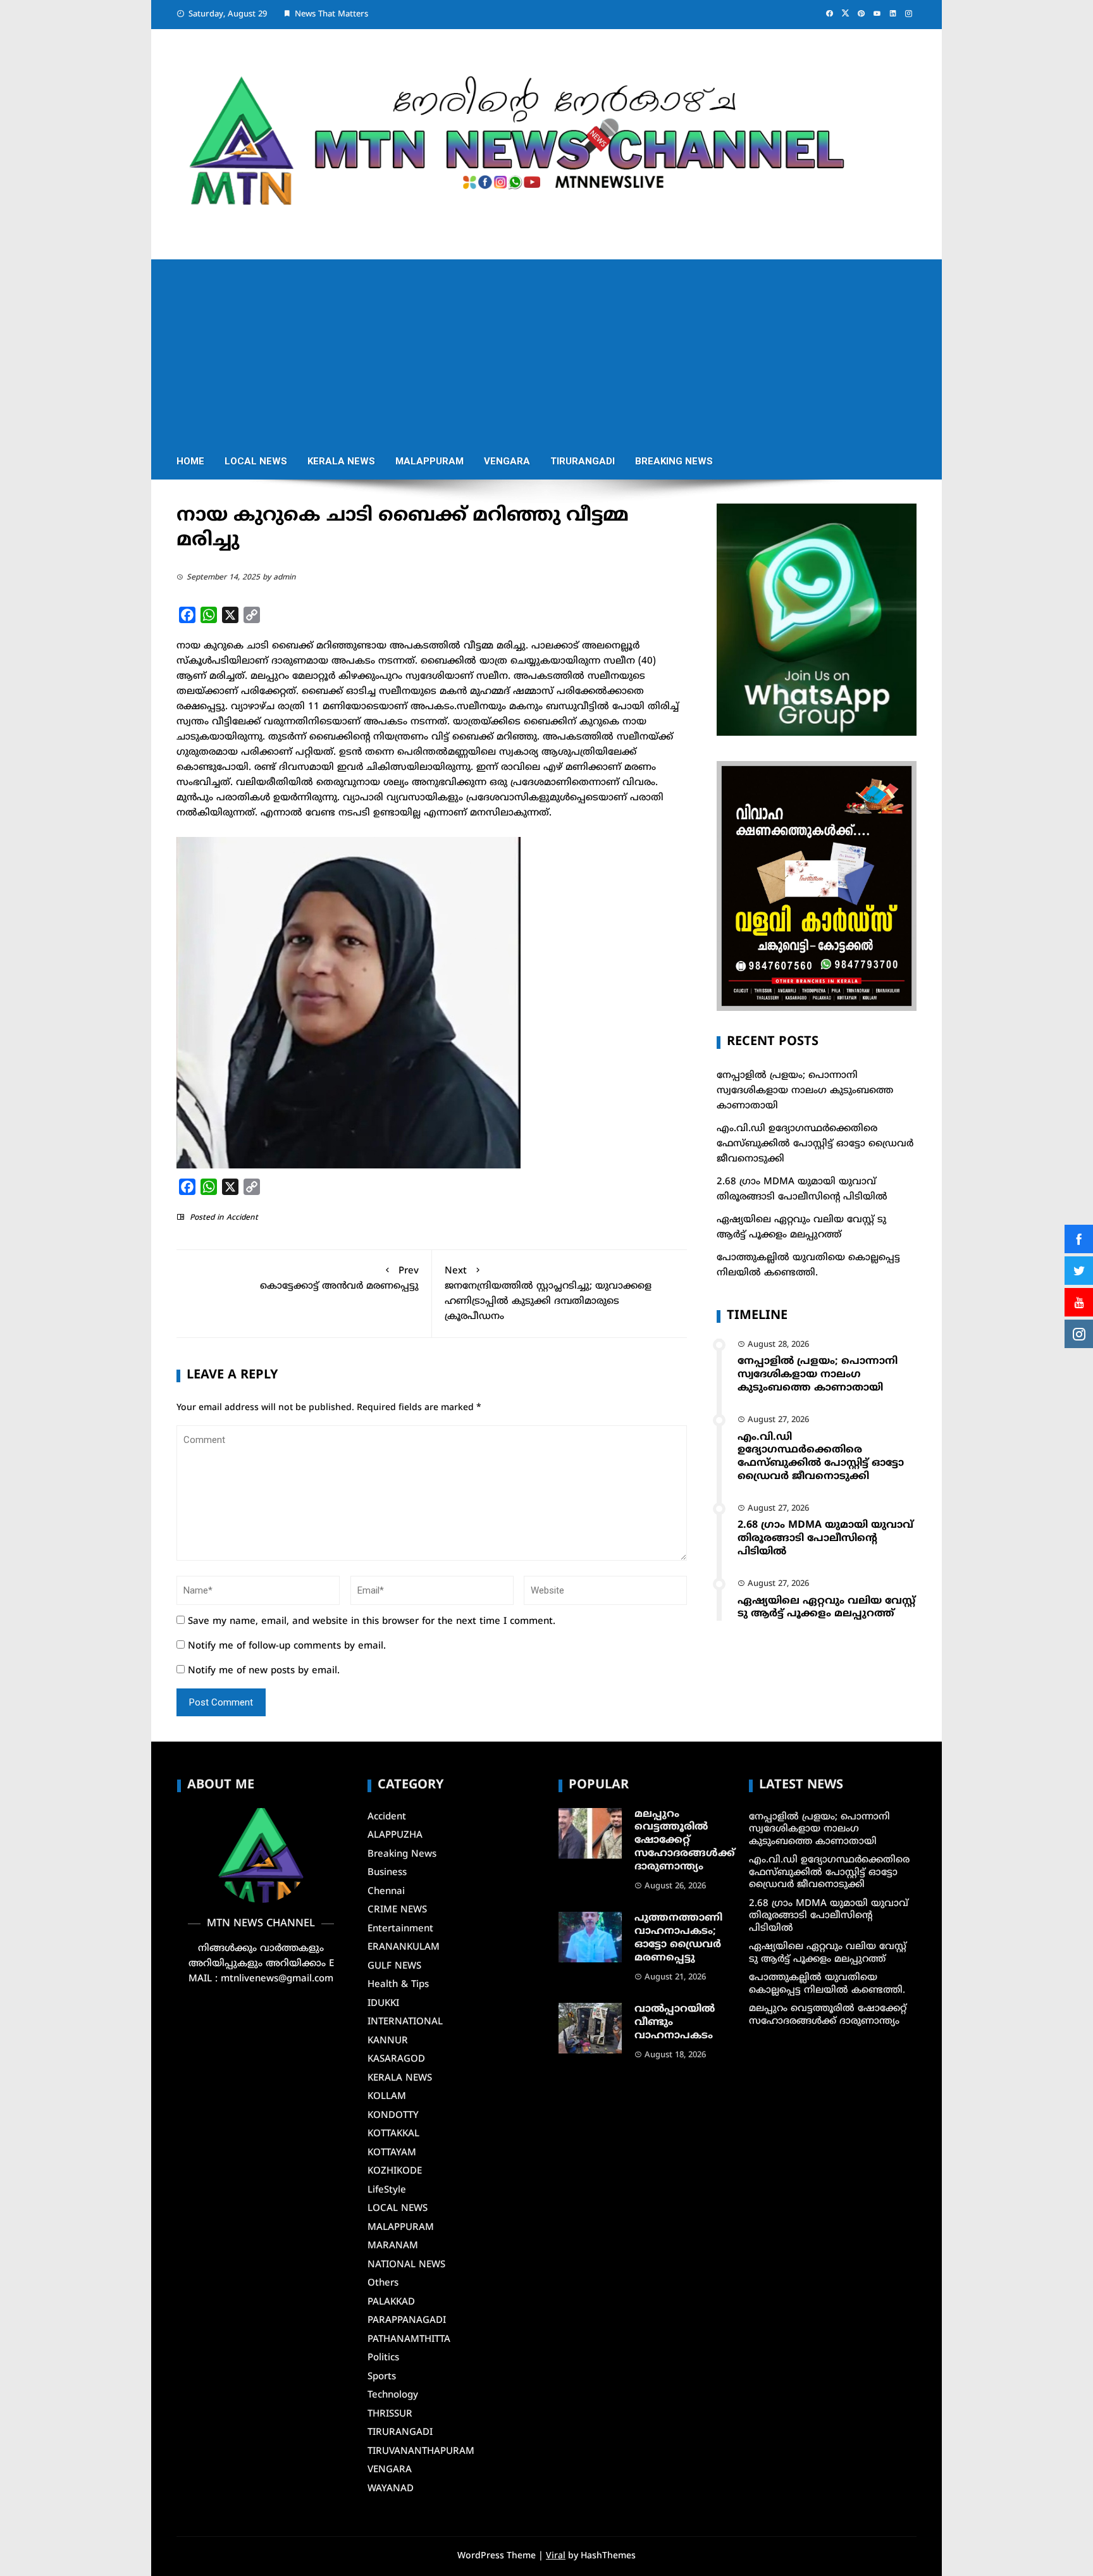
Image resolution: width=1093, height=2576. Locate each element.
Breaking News (674, 461)
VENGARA (507, 461)
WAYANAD (391, 2489)
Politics (383, 2358)
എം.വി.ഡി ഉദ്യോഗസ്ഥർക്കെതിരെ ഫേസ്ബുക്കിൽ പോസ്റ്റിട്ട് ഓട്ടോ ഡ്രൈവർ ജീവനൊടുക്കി (815, 1144)
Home (190, 461)
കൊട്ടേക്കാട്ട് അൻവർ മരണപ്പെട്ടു (339, 1279)
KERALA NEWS (341, 461)
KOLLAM (387, 2097)
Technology (393, 2395)
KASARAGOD (396, 2059)
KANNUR (388, 2041)
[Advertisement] (546, 348)
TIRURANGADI (583, 461)
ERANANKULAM (404, 1947)
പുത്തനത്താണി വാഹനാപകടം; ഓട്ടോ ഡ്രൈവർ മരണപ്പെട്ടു (678, 1938)
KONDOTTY (393, 2116)
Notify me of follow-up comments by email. (287, 1646)
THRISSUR (390, 2414)
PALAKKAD (391, 2302)
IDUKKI (383, 2004)
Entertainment (400, 1929)
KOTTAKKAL (393, 2134)
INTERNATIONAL (405, 2022)
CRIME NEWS (397, 1910)
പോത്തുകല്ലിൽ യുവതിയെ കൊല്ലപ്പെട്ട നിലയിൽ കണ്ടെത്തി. (827, 1984)
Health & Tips (398, 1985)
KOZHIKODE (395, 2171)
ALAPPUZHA (395, 1836)
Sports (382, 2377)
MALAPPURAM (429, 461)
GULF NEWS (394, 1966)
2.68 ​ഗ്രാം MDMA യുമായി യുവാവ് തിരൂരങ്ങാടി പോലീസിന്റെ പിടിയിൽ (825, 1539)
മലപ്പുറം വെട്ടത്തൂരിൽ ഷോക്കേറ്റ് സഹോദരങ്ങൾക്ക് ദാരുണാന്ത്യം (685, 1841)
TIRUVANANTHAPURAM (421, 2452)
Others (383, 2283)
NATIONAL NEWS (406, 2265)
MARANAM (393, 2246)
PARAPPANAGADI (407, 2321)
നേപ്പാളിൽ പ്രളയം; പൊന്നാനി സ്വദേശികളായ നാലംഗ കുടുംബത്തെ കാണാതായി (805, 1091)
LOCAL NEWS (256, 461)
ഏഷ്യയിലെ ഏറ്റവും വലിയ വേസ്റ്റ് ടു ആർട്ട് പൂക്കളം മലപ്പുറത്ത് (826, 1608)
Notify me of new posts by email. (264, 1671)
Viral (556, 2556)
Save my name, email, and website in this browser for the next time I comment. (372, 1622)
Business (387, 1873)
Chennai (386, 1892)
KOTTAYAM (392, 2153)
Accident (242, 1218)
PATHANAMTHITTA (409, 2340)
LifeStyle (387, 2190)
